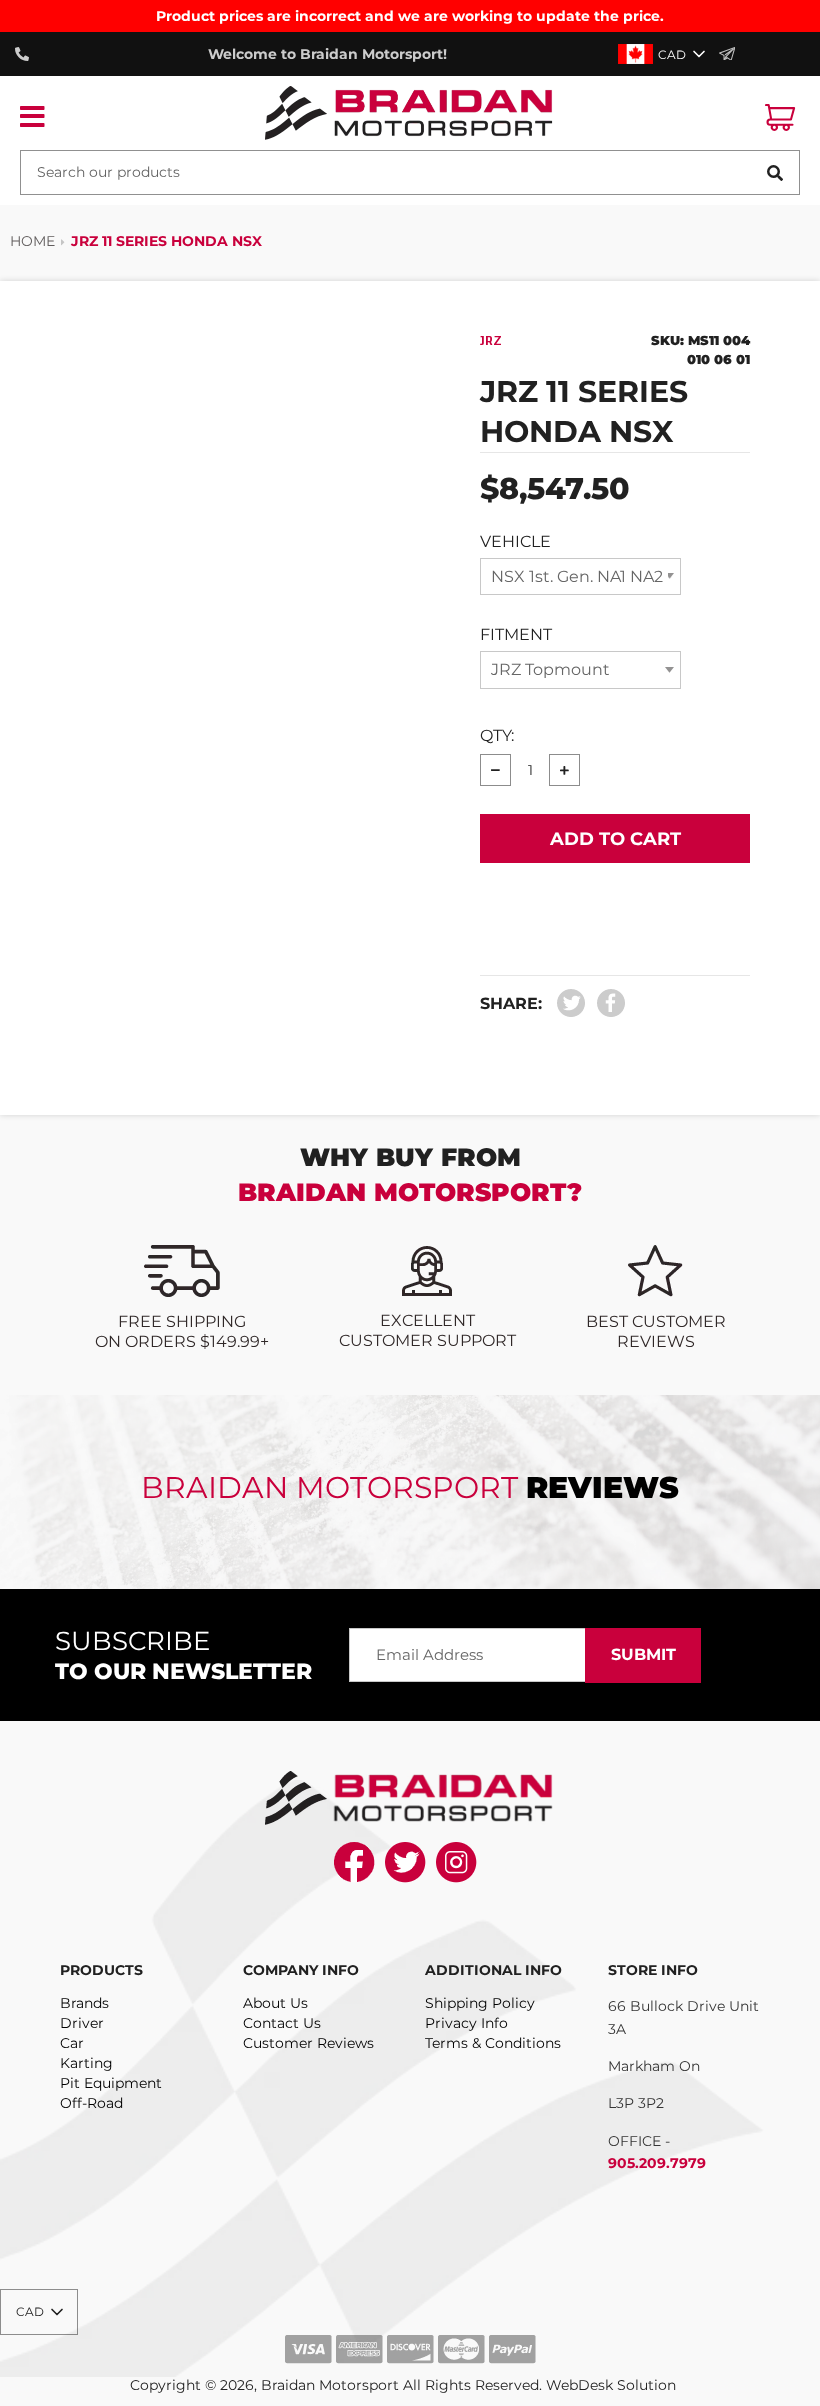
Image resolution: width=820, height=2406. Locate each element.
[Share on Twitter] (571, 1003)
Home (32, 241)
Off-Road (91, 2103)
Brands (84, 2003)
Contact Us (282, 2023)
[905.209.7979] (27, 54)
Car (72, 2043)
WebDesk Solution (611, 2385)
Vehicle (515, 541)
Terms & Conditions (493, 2043)
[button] (663, 54)
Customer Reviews (308, 2043)
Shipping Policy (480, 2003)
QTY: (497, 735)
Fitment (516, 634)
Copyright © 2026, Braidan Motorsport (264, 2385)
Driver (82, 2023)
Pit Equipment (111, 2083)
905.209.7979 (657, 2163)
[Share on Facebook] (606, 1003)
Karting (86, 2063)
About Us (275, 2003)
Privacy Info (466, 2023)
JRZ (491, 341)
